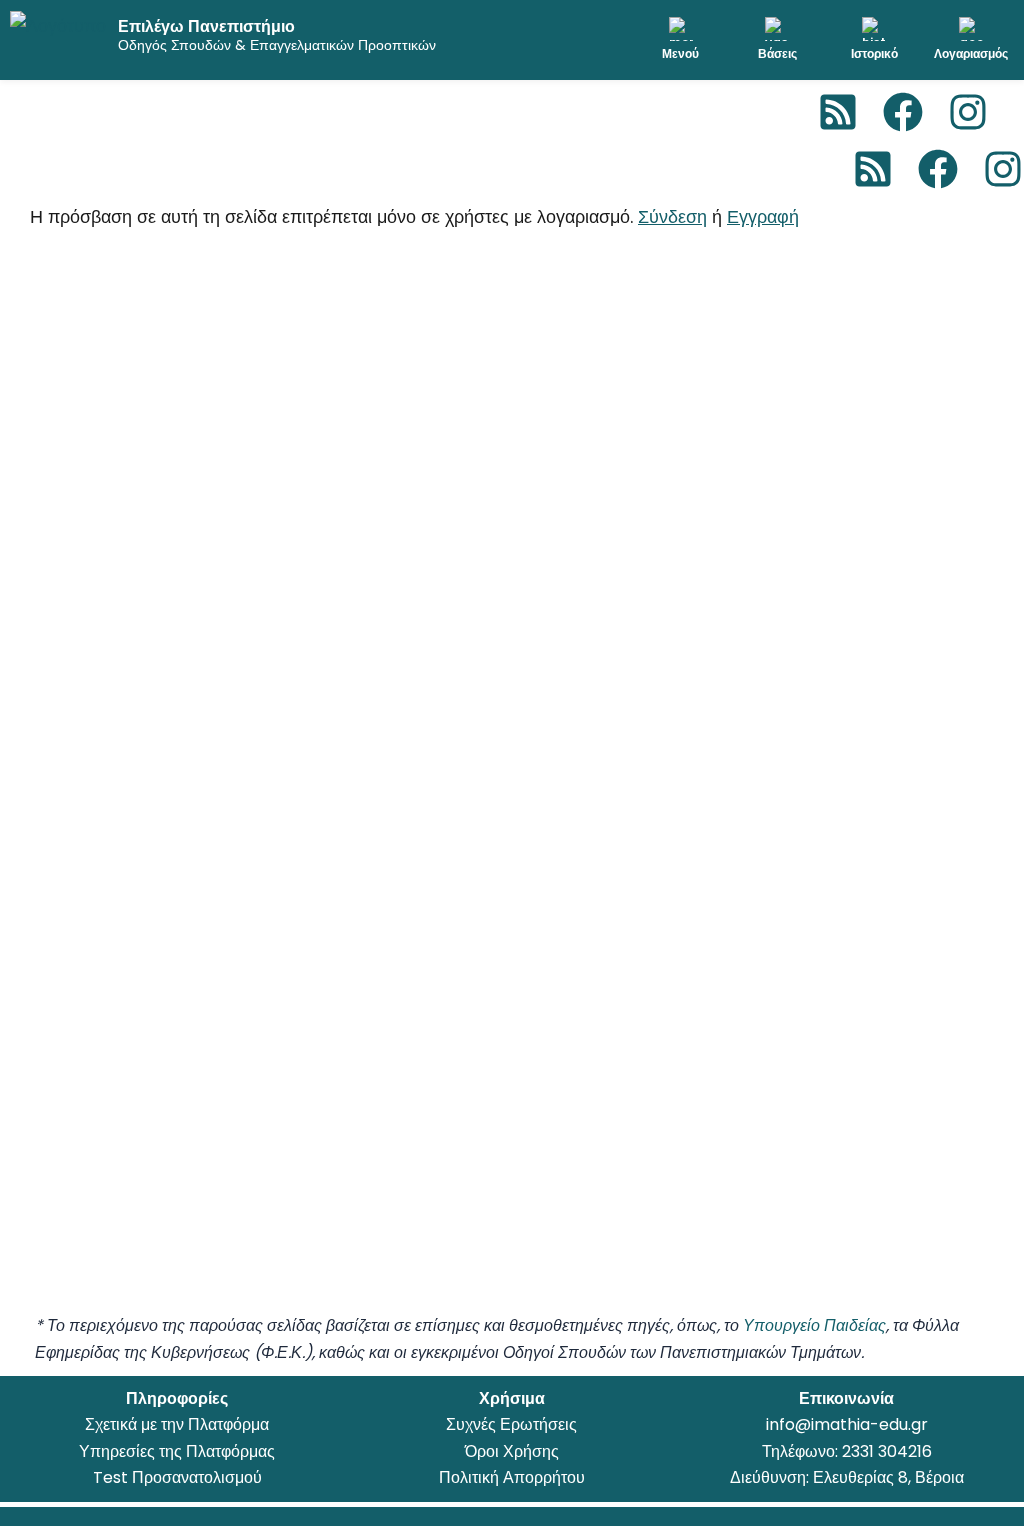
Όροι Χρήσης (512, 1451)
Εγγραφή (763, 216)
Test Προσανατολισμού (177, 1477)
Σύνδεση (672, 216)
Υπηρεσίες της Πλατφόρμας (177, 1451)
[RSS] (838, 112)
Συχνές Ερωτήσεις (511, 1424)
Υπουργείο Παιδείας (814, 1325)
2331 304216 (887, 1451)
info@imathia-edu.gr (847, 1424)
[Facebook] (903, 112)
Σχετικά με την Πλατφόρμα (177, 1424)
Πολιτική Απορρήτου (512, 1477)
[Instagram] (968, 112)
